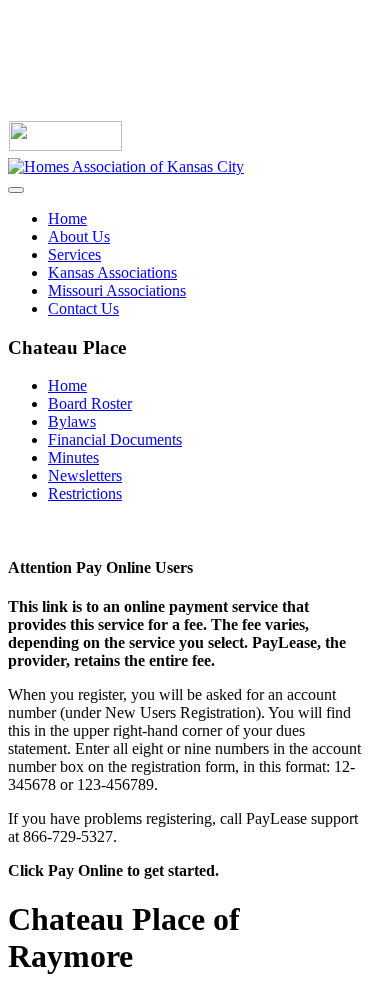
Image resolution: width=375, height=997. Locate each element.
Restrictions (85, 493)
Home (67, 218)
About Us (79, 236)
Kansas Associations (112, 272)
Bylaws (72, 421)
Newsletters (85, 475)
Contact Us (83, 308)
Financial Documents (115, 439)
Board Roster (90, 403)
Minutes (73, 457)
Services (74, 254)
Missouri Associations (117, 290)
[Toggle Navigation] (16, 190)
